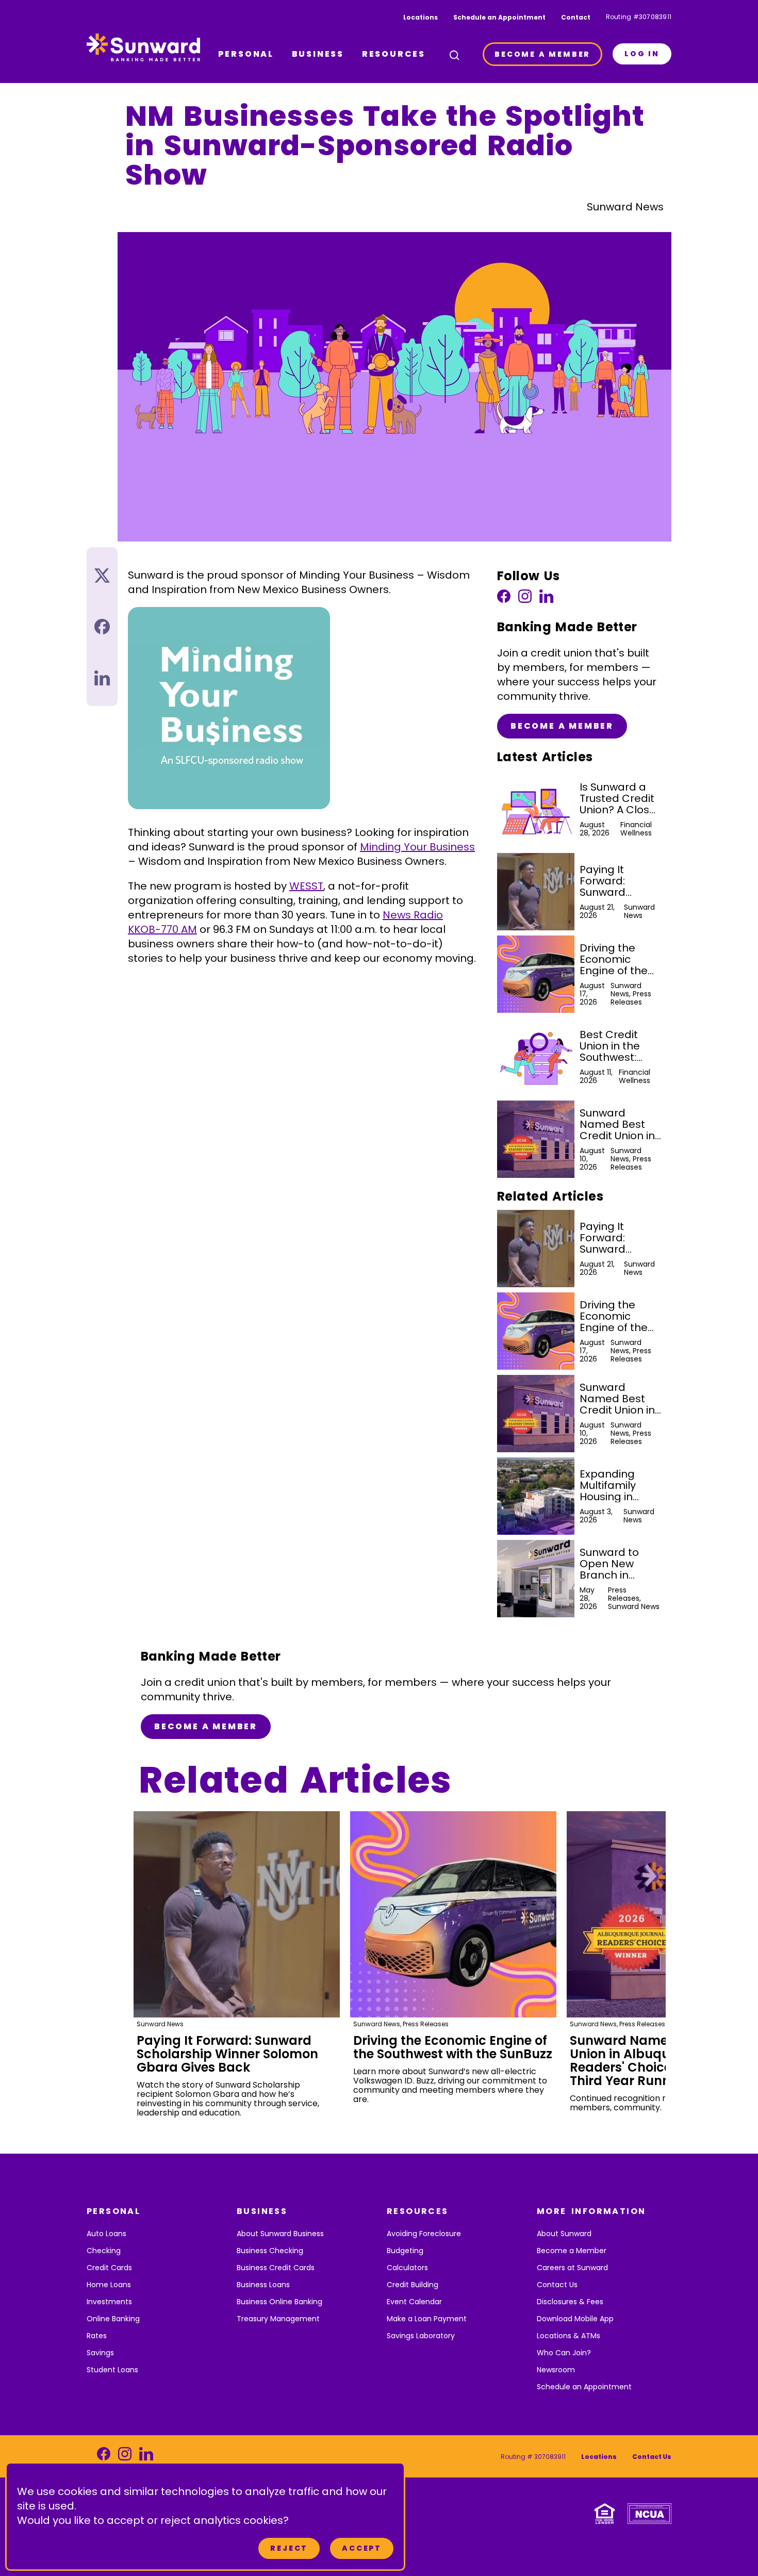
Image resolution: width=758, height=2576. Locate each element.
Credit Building (413, 2285)
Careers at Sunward (572, 2268)
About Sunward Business (280, 2234)
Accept (362, 2548)
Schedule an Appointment (499, 17)
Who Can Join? (564, 2353)
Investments (109, 2302)
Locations (421, 17)
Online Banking (113, 2319)
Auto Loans (106, 2234)
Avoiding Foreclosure (424, 2234)
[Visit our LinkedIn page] (546, 599)
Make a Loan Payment (427, 2319)
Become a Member (562, 726)
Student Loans (112, 2370)
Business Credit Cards (276, 2268)
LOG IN (642, 54)
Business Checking (270, 2251)
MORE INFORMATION (591, 2211)
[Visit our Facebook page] (504, 599)
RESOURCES (394, 54)
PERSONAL (246, 54)
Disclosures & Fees (570, 2302)
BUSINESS (318, 54)
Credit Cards (109, 2268)
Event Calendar (414, 2302)
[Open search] (454, 55)
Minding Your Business (417, 847)
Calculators (407, 2268)
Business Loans (263, 2285)
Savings (100, 2353)
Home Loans (109, 2285)
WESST (306, 886)
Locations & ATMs (568, 2336)
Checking (104, 2251)
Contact (576, 17)
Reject (289, 2548)
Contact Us (557, 2285)
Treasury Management (278, 2319)
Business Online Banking (279, 2302)
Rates (97, 2336)
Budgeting (405, 2251)
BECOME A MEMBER (542, 54)
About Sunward (564, 2234)
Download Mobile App (575, 2319)
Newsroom (556, 2370)
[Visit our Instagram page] (525, 599)
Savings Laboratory (421, 2336)
